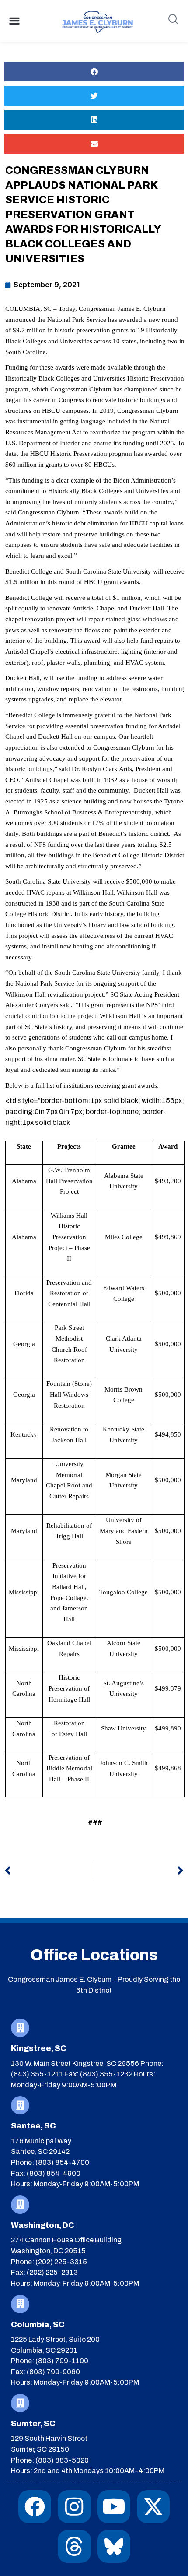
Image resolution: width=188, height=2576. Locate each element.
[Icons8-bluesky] (114, 2546)
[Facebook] (35, 2507)
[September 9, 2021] (42, 285)
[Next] (139, 1871)
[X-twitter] (153, 2507)
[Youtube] (114, 2507)
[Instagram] (74, 2507)
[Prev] (49, 1871)
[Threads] (74, 2546)
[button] (14, 21)
